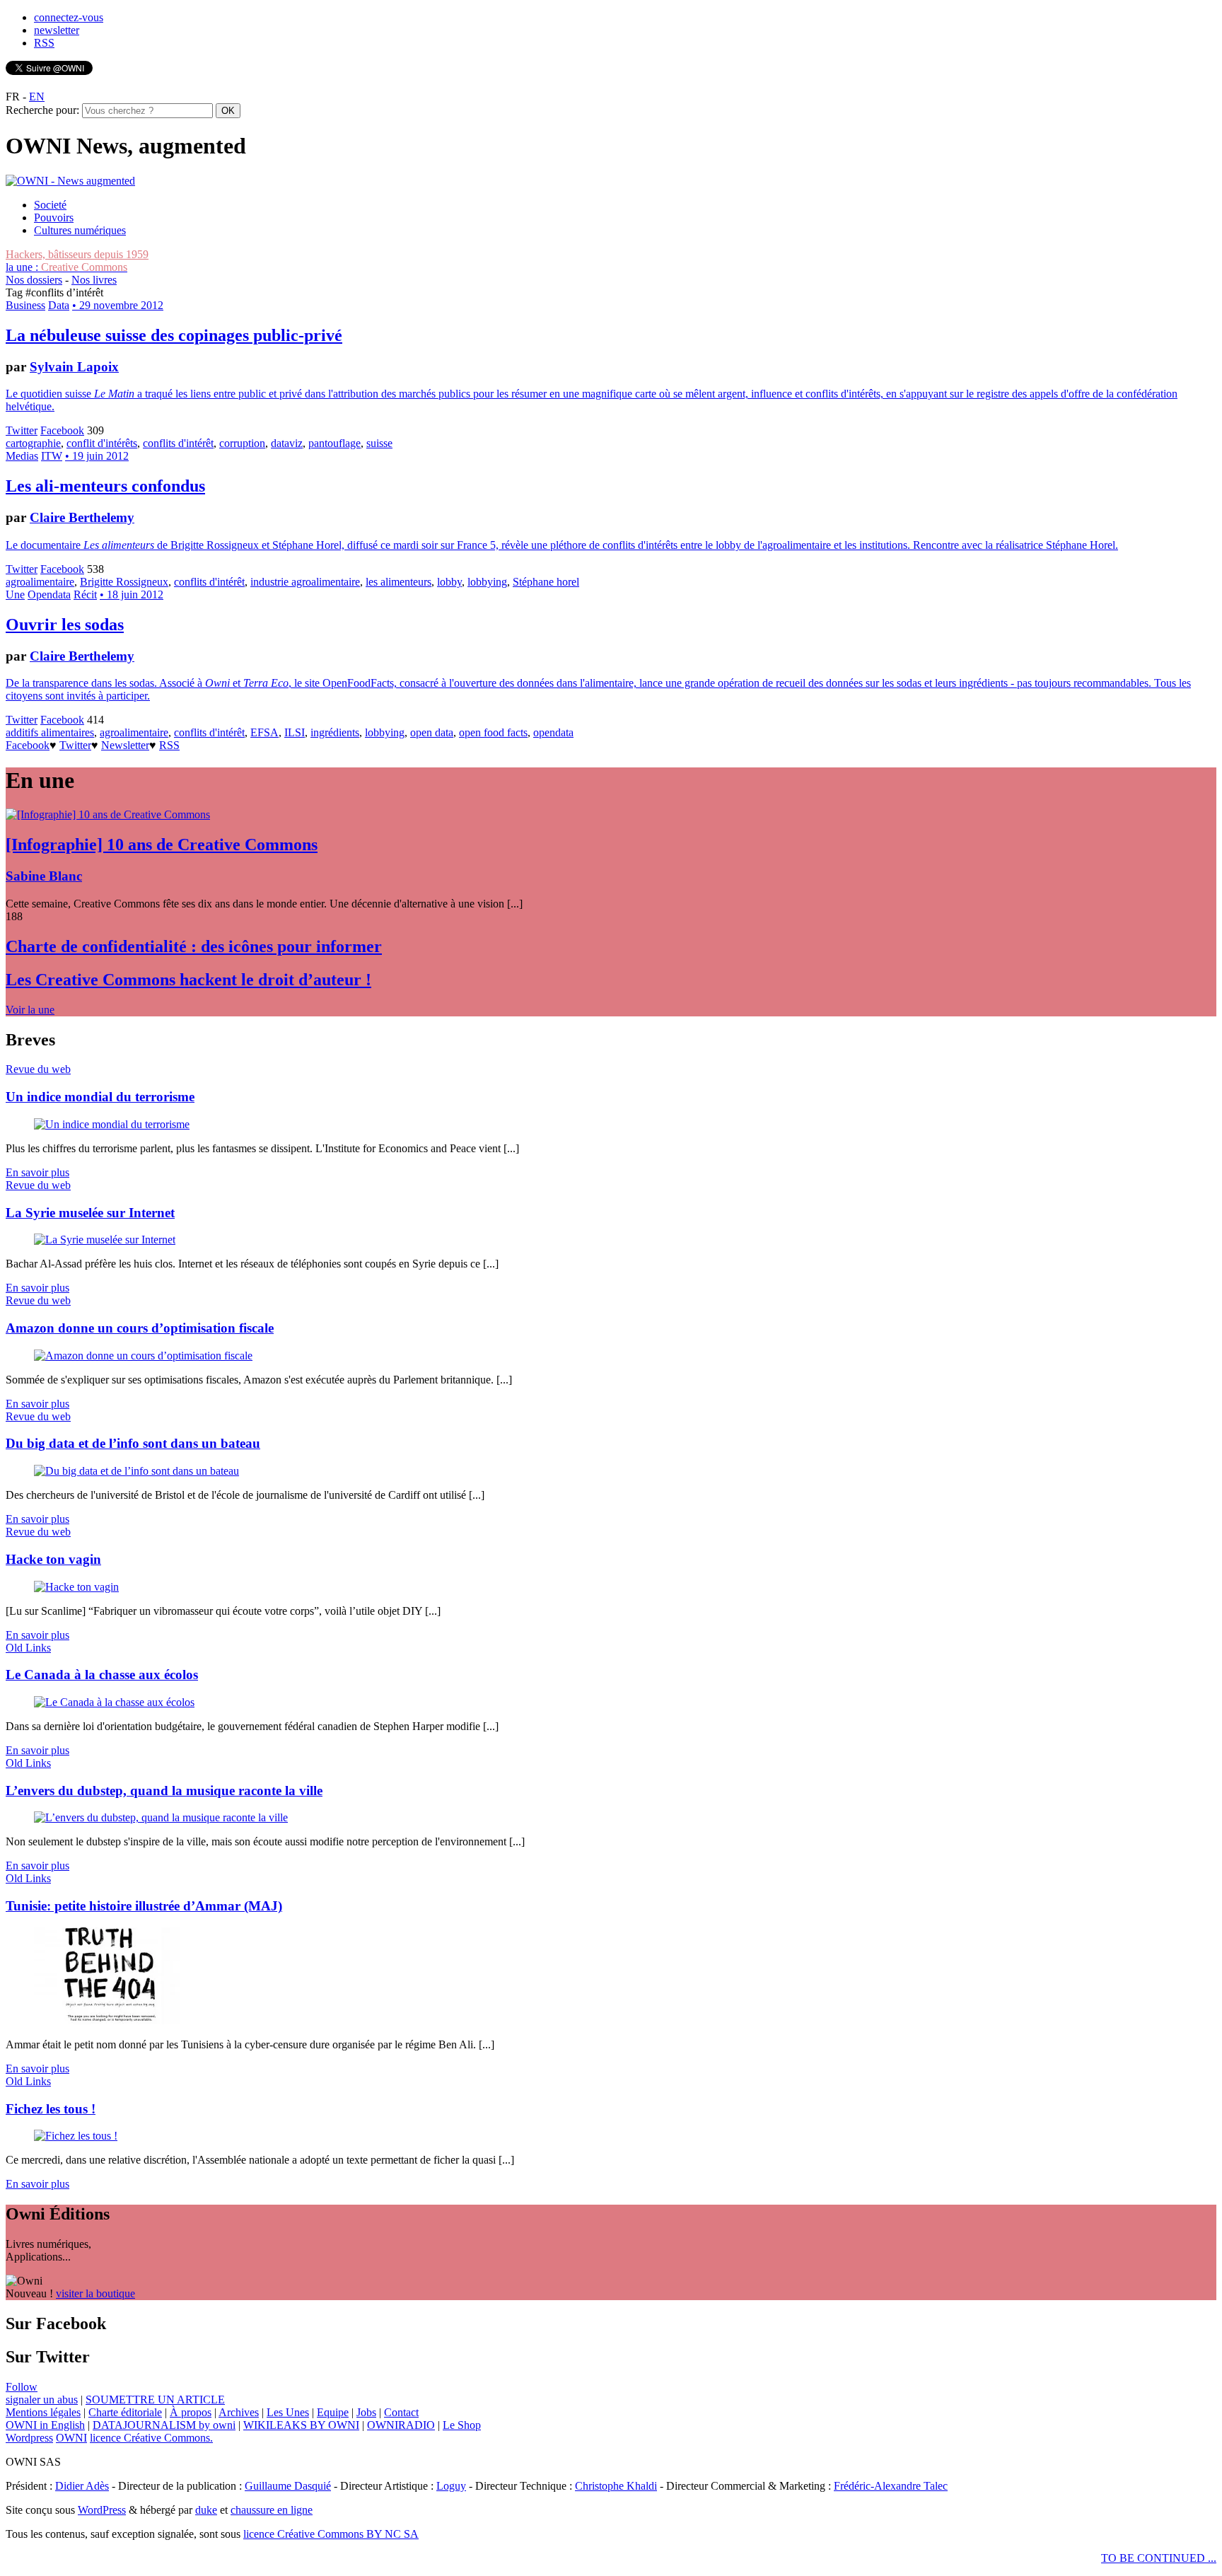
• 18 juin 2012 (132, 594)
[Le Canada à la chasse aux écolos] (114, 1702)
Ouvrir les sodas (65, 625)
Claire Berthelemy (82, 517)
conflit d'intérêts (102, 443)
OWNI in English (45, 2425)
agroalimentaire (40, 582)
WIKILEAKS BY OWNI (301, 2425)
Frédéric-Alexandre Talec (891, 2486)
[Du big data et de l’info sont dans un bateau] (136, 1471)
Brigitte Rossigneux (124, 582)
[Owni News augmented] (70, 181)
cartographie (33, 443)
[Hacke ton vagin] (76, 1587)
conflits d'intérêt (178, 443)
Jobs (366, 2412)
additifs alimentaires (50, 732)
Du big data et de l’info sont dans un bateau (133, 1443)
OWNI (71, 2438)
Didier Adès (82, 2486)
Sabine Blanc (44, 876)
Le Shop (462, 2425)
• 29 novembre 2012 (118, 305)
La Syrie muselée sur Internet (90, 1213)
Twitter (22, 430)
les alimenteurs (398, 582)
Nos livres (94, 280)
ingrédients (335, 732)
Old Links (28, 1648)
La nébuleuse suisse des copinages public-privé (174, 335)
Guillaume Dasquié (288, 2486)
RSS (44, 43)
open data (432, 732)
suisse (379, 443)
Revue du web (38, 1069)
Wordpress (29, 2438)
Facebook (62, 430)
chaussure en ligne (272, 2510)
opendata (553, 732)
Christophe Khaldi (616, 2486)
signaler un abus (42, 2400)
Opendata (49, 594)
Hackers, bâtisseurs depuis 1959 (77, 254)
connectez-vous (69, 17)
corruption (242, 443)
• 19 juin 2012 (97, 456)
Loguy (451, 2486)
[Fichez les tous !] (76, 2136)
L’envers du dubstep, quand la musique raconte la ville (164, 1791)
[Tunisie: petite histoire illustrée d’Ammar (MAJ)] (107, 2020)
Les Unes (288, 2412)
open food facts (493, 732)
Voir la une (30, 1010)
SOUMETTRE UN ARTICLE (155, 2400)
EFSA (264, 732)
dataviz (287, 443)
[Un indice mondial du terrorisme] (112, 1124)
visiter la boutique (95, 2293)
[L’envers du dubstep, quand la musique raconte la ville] (161, 1817)
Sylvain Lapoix (74, 367)
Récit (85, 594)
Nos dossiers (34, 280)
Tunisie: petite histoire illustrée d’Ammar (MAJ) (144, 1906)
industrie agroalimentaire (305, 582)
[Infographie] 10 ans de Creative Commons (162, 845)
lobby (449, 582)
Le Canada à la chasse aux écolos (102, 1675)
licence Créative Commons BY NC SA (331, 2534)
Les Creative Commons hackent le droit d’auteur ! (188, 980)
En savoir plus (37, 1172)
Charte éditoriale (125, 2412)
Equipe (333, 2412)
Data (59, 305)
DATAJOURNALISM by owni (164, 2425)
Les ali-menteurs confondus (105, 486)
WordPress (102, 2510)
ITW (52, 456)
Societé (50, 205)
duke (206, 2510)
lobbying (487, 582)
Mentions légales (43, 2412)
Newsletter (125, 745)
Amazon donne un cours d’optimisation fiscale (140, 1328)
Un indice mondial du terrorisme (100, 1097)
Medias (22, 456)
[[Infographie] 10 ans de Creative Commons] (108, 814)
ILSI (295, 732)
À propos (191, 2412)
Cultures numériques (80, 230)
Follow (22, 2387)
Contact (401, 2412)
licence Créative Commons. (151, 2438)
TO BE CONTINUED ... (1159, 2558)
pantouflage (334, 443)
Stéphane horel (546, 582)
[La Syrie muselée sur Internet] (105, 1240)
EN (37, 97)
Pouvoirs (54, 217)
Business (25, 305)
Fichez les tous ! (51, 2109)
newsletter (57, 30)
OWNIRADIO (401, 2425)
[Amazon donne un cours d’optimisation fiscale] (143, 1356)
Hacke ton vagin (53, 1559)
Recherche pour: (42, 110)
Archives (239, 2412)
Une (15, 594)
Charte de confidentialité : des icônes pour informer (194, 946)
